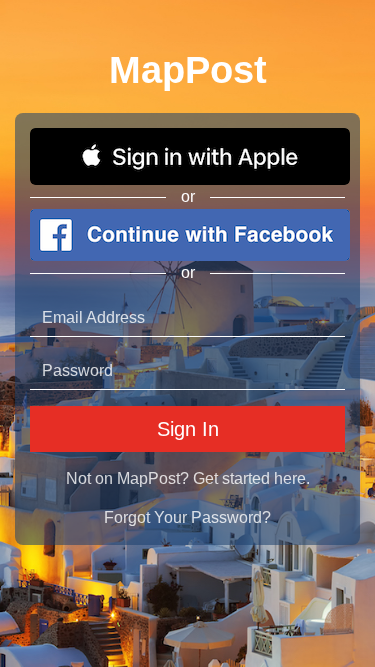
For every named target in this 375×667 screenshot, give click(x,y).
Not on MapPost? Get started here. (188, 478)
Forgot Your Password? (187, 517)
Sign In (188, 429)
